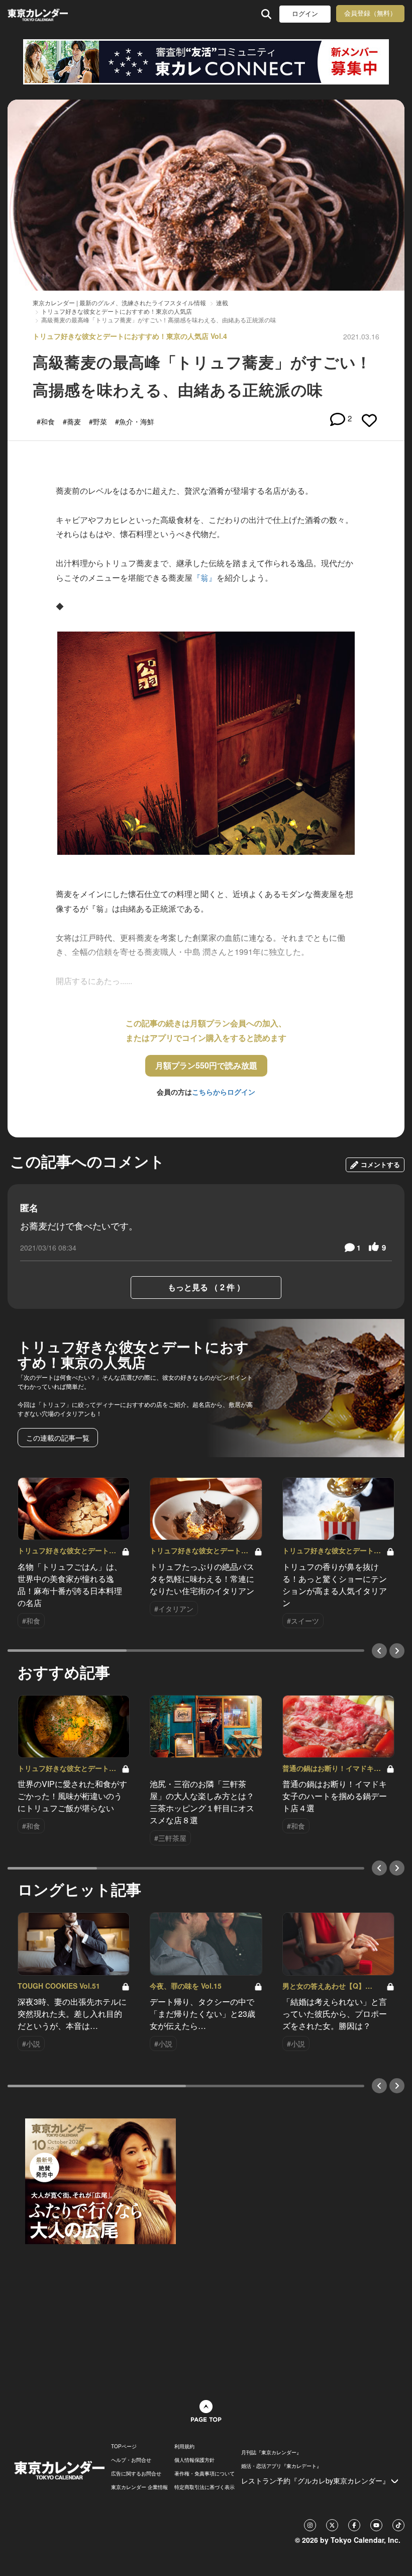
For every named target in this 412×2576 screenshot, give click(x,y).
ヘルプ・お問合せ (131, 2460)
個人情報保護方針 (194, 2460)
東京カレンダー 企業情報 (139, 2487)
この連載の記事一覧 (58, 1438)
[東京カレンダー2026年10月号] (100, 2180)
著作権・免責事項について (204, 2473)
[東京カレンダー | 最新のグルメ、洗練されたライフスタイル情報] (39, 14)
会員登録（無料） (370, 13)
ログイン (305, 14)
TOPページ (124, 2446)
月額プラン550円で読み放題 (206, 1065)
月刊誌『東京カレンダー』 (271, 2452)
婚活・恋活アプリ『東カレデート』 (281, 2466)
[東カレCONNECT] (206, 62)
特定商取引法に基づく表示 (204, 2487)
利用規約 (184, 2446)
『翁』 (204, 578)
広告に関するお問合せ (136, 2473)
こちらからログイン (224, 1092)
